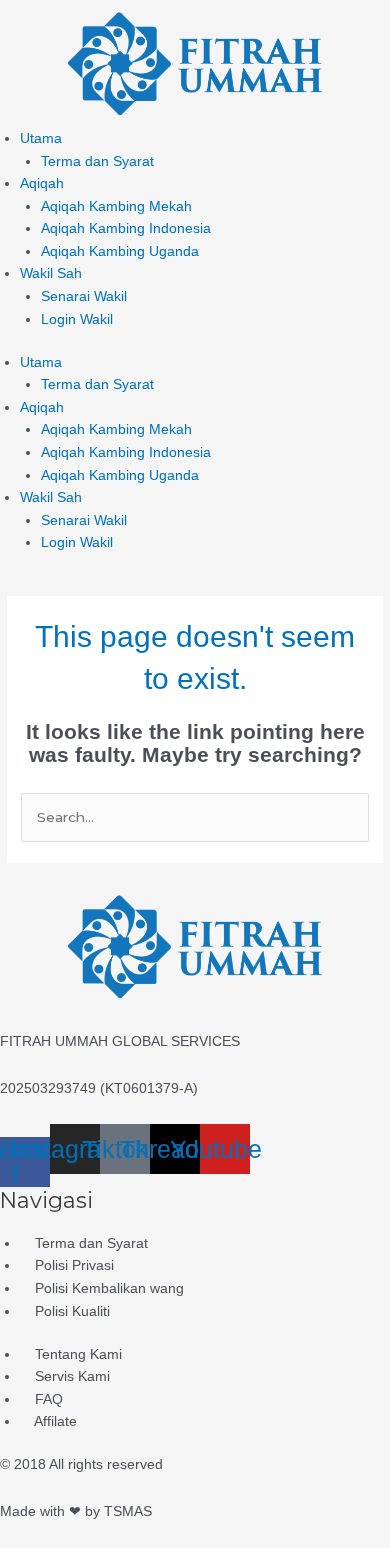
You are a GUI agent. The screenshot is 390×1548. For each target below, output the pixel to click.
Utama (41, 138)
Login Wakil (77, 319)
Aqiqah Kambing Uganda (120, 251)
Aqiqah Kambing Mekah (116, 206)
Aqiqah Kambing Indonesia (126, 228)
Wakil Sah (51, 273)
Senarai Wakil (84, 296)
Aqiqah (42, 183)
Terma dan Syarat (97, 161)
